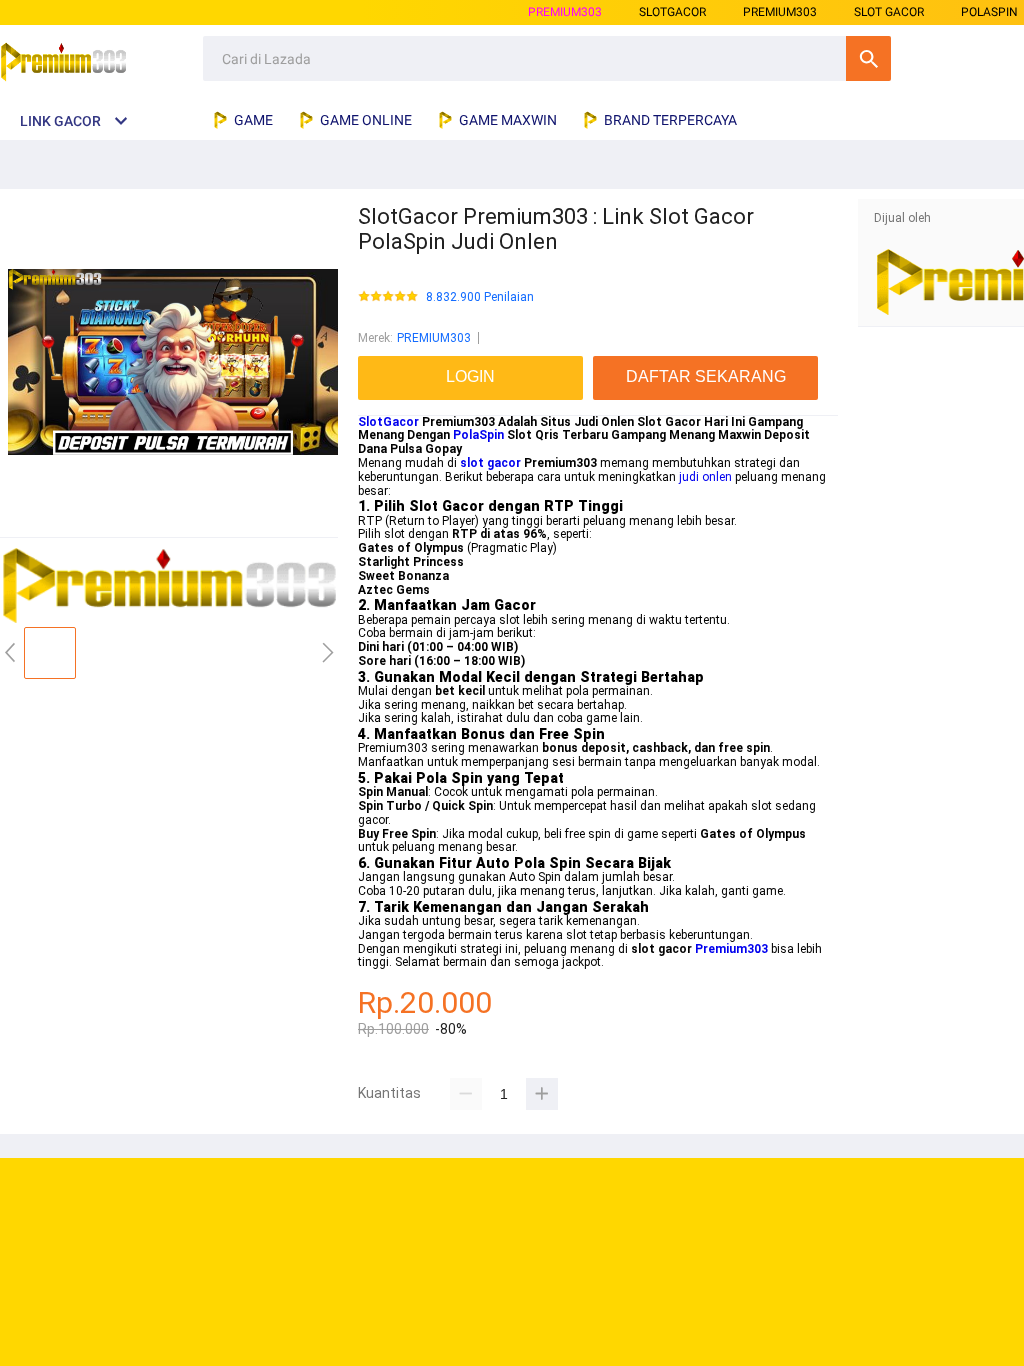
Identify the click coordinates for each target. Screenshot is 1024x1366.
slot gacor (490, 463)
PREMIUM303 (565, 12)
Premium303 (731, 949)
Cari (868, 58)
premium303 (780, 12)
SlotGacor (388, 422)
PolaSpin (478, 435)
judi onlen (705, 477)
